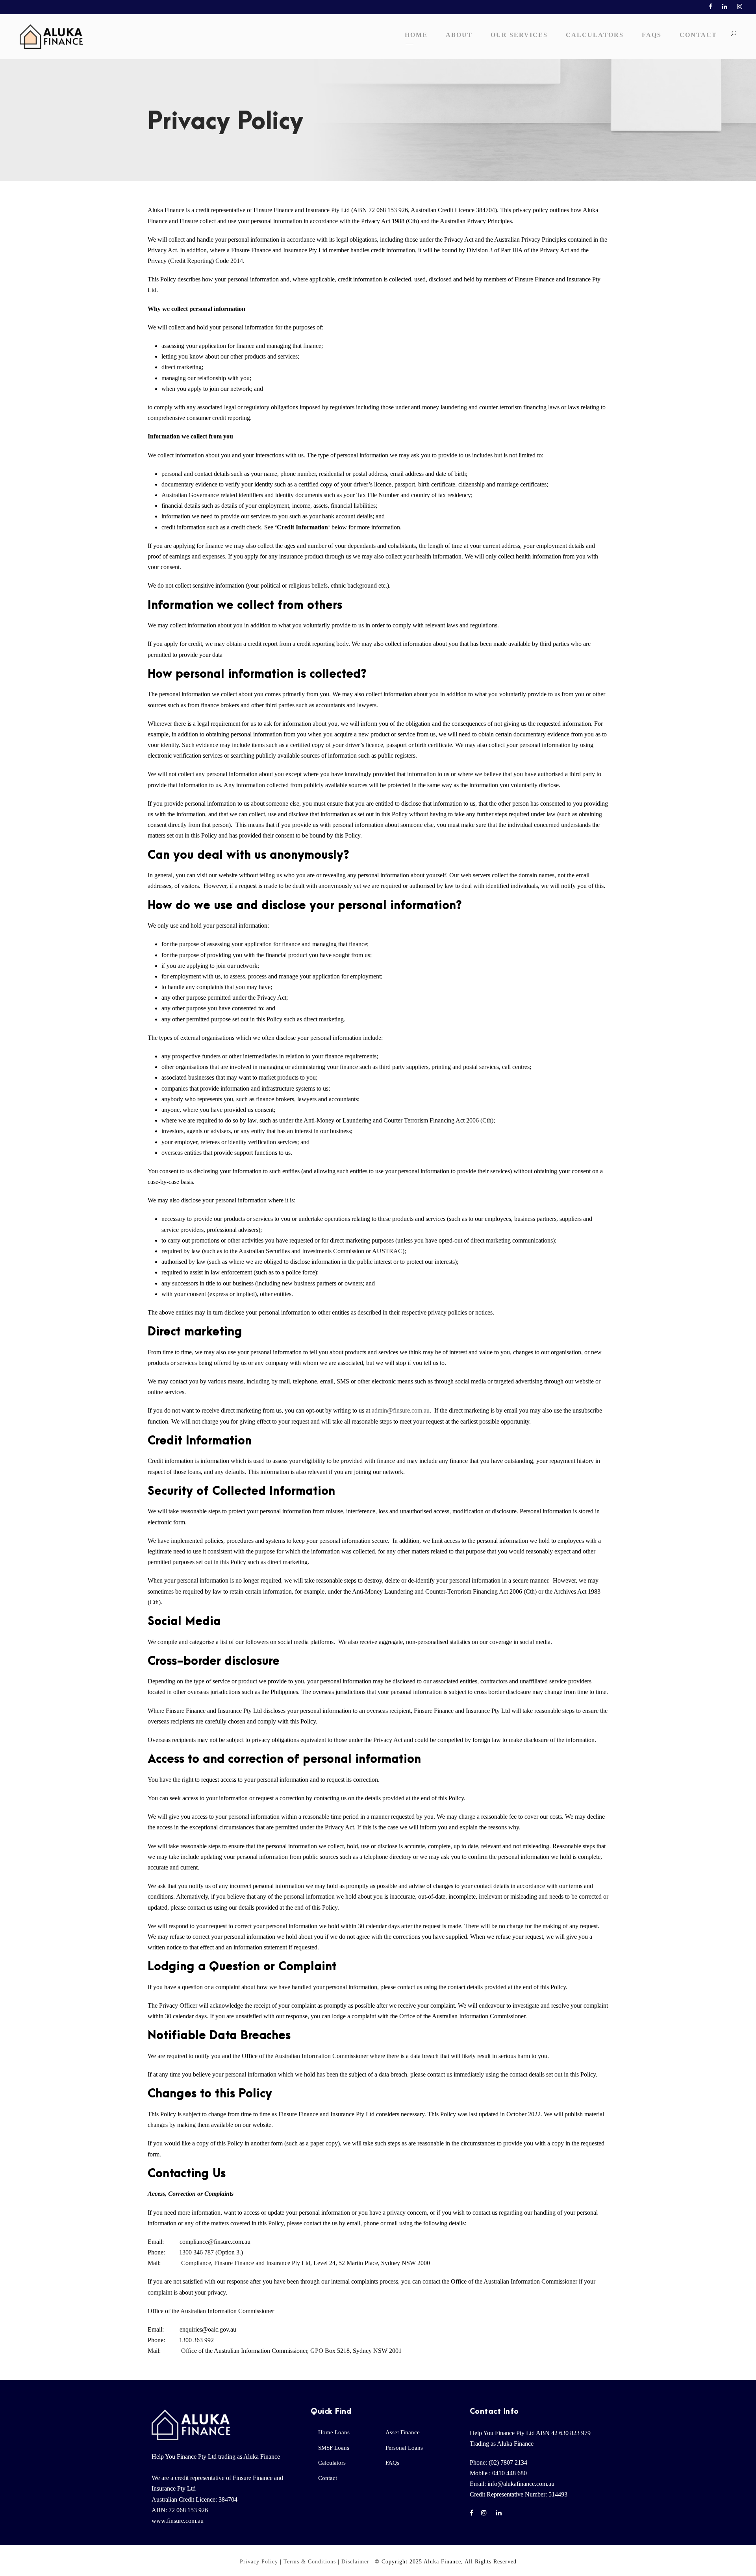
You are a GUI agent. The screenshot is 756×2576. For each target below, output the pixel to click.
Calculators (595, 35)
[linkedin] (725, 7)
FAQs (652, 35)
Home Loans (334, 2432)
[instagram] (740, 7)
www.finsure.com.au (178, 2521)
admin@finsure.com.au (401, 1410)
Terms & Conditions (310, 2562)
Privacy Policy (259, 2562)
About (459, 35)
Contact (698, 35)
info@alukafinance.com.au (521, 2484)
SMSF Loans (334, 2448)
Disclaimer (355, 2562)
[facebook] (711, 7)
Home (416, 35)
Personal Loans (404, 2448)
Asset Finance (403, 2432)
